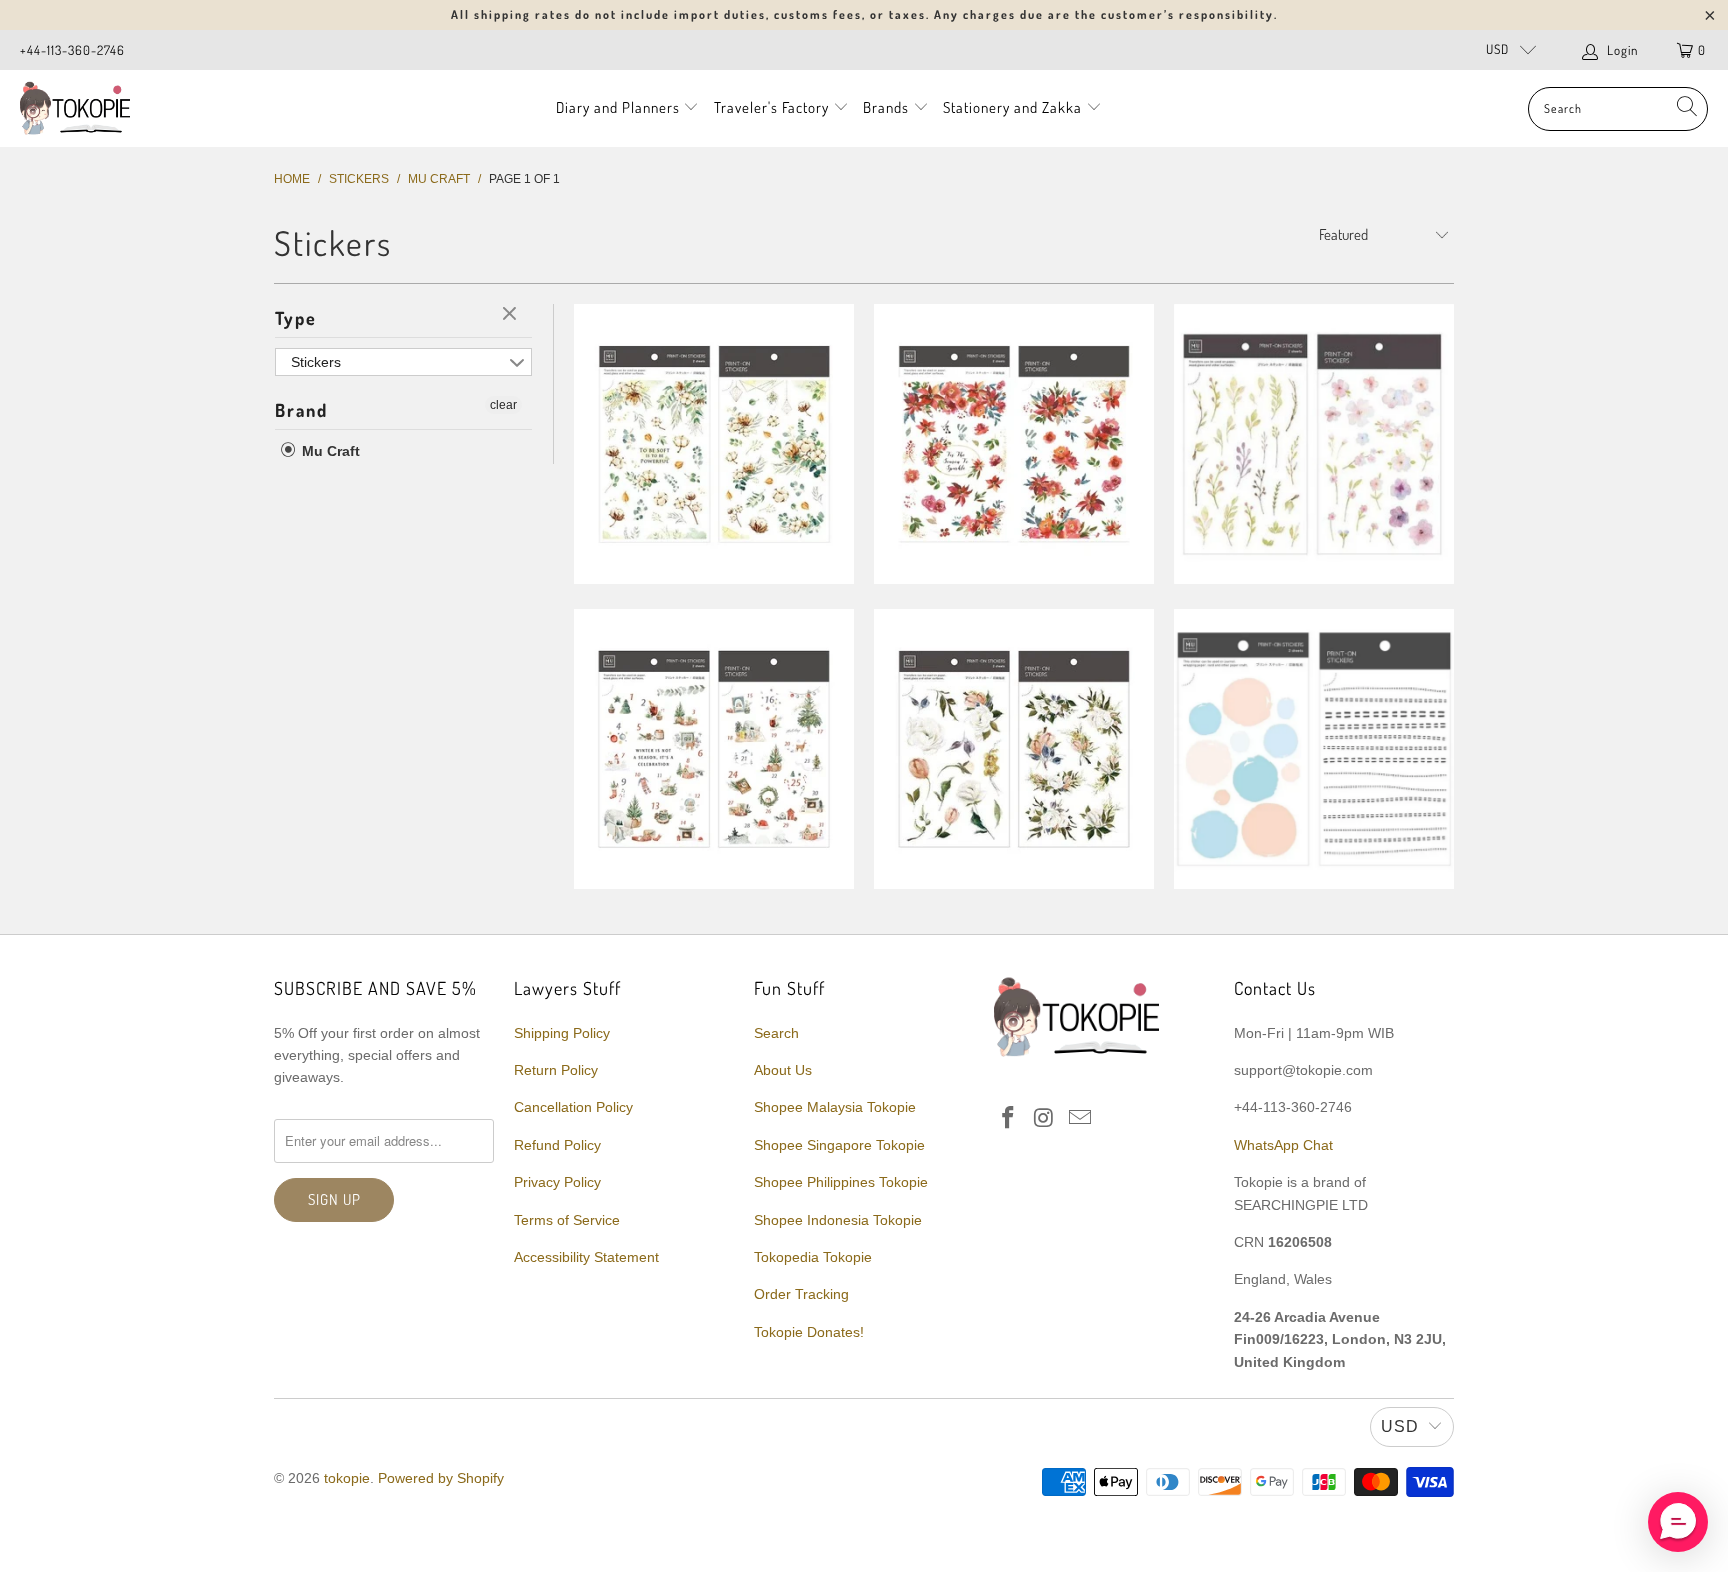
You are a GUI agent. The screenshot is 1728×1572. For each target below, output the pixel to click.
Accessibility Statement (586, 1257)
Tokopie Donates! (809, 1332)
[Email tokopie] (1080, 1119)
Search (776, 1033)
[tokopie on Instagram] (1045, 1119)
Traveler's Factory (773, 107)
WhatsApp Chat (1283, 1145)
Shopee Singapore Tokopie (839, 1145)
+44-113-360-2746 (72, 50)
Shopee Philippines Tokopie (841, 1182)
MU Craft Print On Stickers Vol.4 (1014, 444)
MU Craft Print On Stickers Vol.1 (1014, 749)
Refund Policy (557, 1145)
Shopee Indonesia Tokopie (838, 1220)
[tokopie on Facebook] (1009, 1119)
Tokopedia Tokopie (813, 1257)
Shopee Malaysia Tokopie (835, 1107)
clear (512, 315)
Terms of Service (567, 1220)
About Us (783, 1070)
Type (296, 318)
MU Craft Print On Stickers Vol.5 (714, 444)
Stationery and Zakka (1012, 107)
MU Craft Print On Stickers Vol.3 (1314, 444)
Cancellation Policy (573, 1107)
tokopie (347, 1478)
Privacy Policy (557, 1182)
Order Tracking (801, 1294)
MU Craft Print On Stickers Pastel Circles (1314, 749)
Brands (886, 107)
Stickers (316, 362)
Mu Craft (329, 451)
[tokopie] (75, 108)
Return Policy (556, 1070)
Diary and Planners (618, 107)
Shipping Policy (562, 1033)
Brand (301, 410)
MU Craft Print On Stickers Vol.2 (714, 749)
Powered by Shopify (441, 1478)
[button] (1678, 1522)
